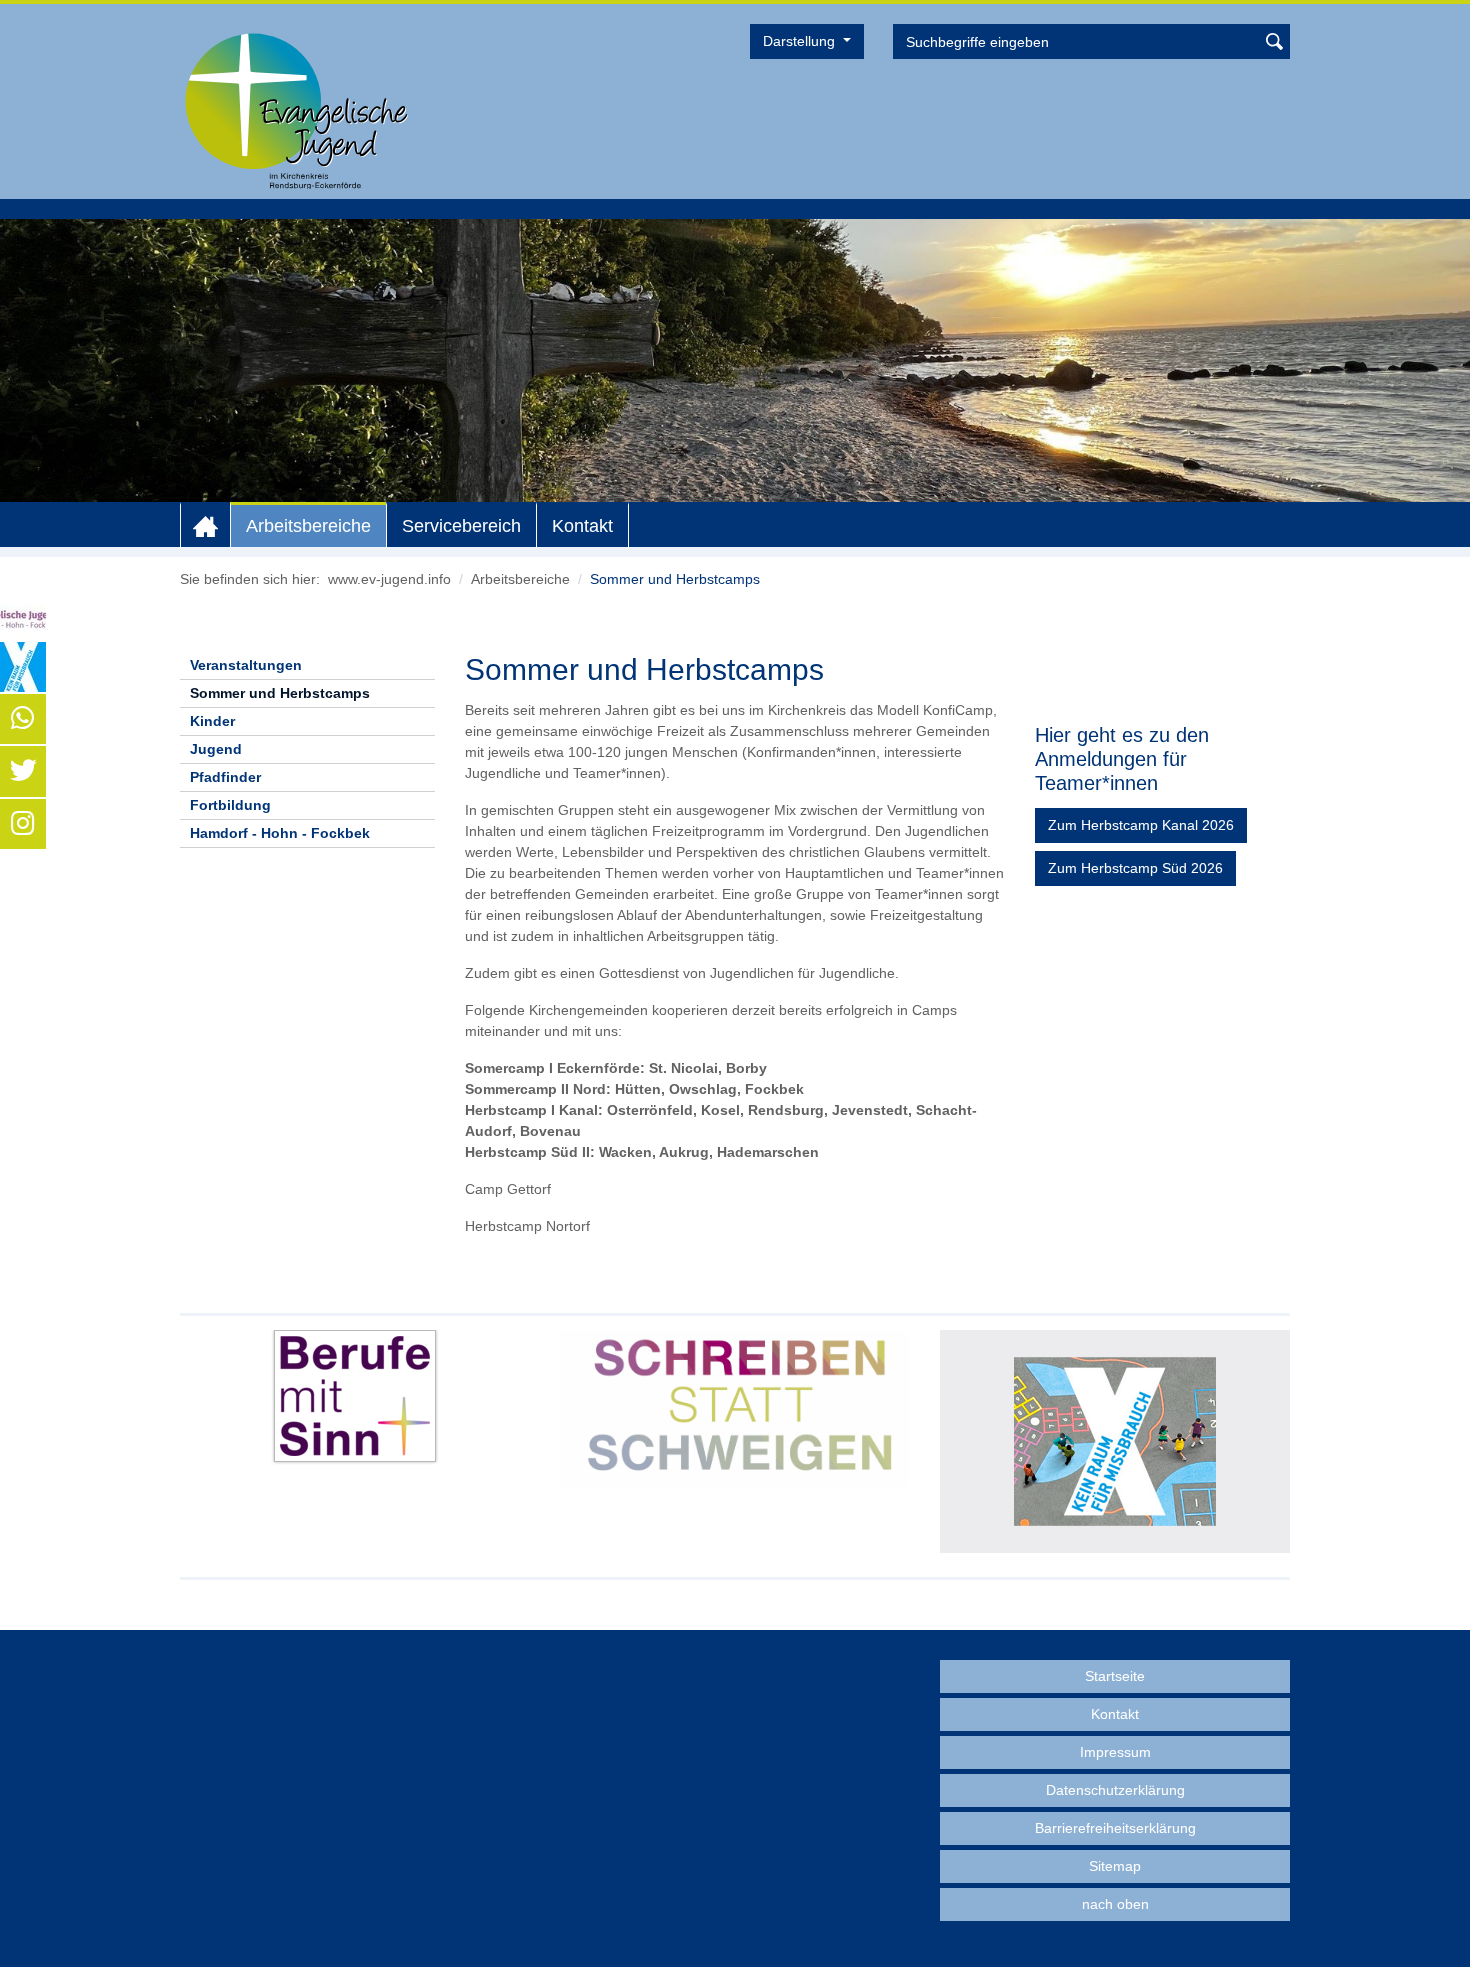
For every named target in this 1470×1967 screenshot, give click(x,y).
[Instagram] (23, 824)
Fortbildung (230, 805)
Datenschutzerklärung (1115, 1790)
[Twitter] (23, 771)
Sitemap (1115, 1866)
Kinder (212, 721)
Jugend (216, 749)
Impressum (1115, 1752)
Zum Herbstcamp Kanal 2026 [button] (1141, 825)
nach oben (1115, 1904)
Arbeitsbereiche (308, 526)
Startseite (1115, 1676)
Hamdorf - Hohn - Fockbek (280, 833)
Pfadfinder (225, 777)
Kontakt (582, 526)
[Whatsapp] (23, 719)
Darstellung (801, 41)
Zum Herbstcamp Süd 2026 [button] (1135, 868)
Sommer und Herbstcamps (280, 693)
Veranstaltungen (246, 665)
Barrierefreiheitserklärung (1115, 1828)
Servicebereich (461, 526)
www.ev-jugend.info (389, 579)
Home (205, 526)
